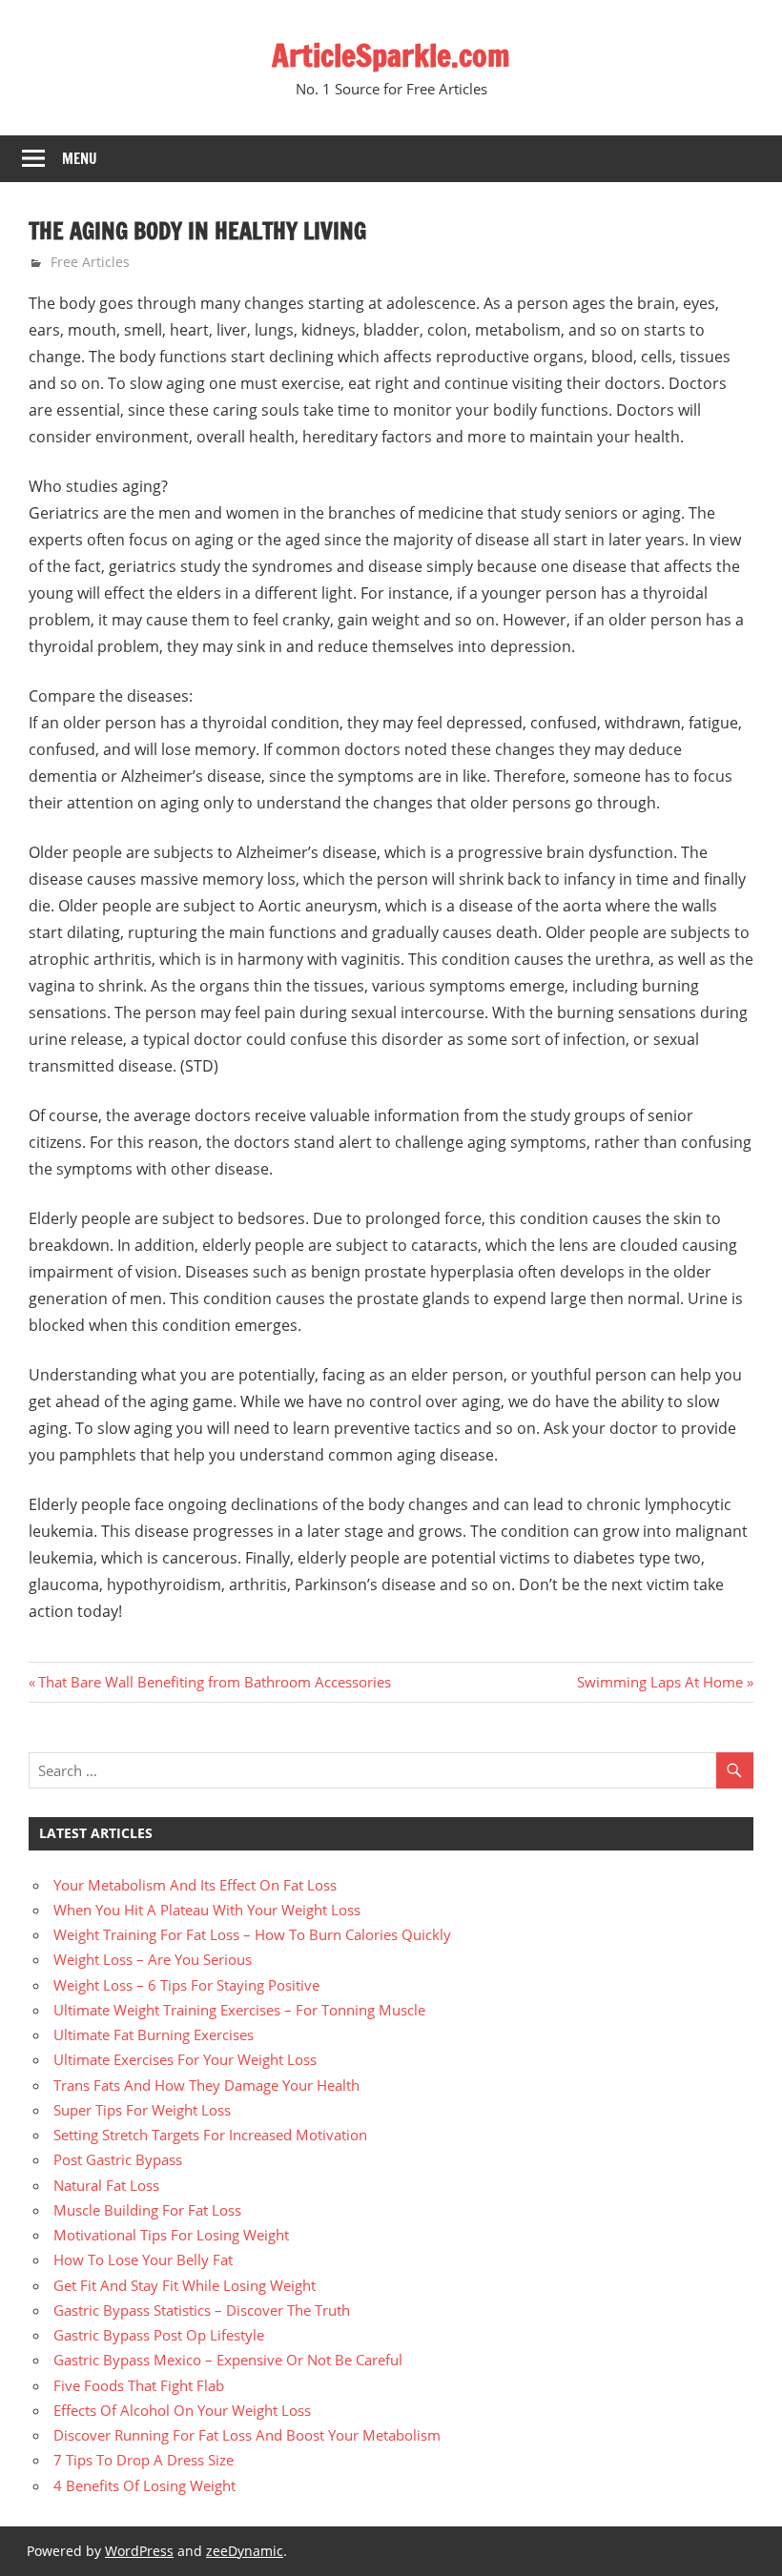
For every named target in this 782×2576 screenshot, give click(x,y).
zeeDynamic (245, 2551)
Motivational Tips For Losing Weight (171, 2235)
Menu (80, 159)
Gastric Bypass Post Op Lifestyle (159, 2335)
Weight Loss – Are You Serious (153, 1959)
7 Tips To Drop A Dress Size (144, 2460)
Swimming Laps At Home (660, 1682)
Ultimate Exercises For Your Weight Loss (185, 2059)
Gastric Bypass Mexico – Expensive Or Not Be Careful (228, 2360)
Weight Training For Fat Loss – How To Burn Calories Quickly (252, 1934)
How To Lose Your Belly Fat (143, 2259)
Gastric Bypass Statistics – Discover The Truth (202, 2310)
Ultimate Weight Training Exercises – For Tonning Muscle (239, 2010)
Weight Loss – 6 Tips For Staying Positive (186, 1985)
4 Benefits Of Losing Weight (144, 2485)
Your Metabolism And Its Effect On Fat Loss (195, 1885)
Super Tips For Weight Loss (142, 2110)
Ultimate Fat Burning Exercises (154, 2034)
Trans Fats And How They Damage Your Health (206, 2085)
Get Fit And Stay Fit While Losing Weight (185, 2285)
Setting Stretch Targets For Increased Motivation (210, 2135)
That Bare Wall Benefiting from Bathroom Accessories (214, 1682)
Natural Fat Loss (106, 2185)
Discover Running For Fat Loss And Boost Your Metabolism (247, 2435)
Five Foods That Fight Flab (139, 2385)
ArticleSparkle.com (391, 55)
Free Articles (90, 262)
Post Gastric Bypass (118, 2159)
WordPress (139, 2551)
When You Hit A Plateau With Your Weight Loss (207, 1910)
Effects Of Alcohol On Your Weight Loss (182, 2410)
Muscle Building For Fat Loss (147, 2210)
